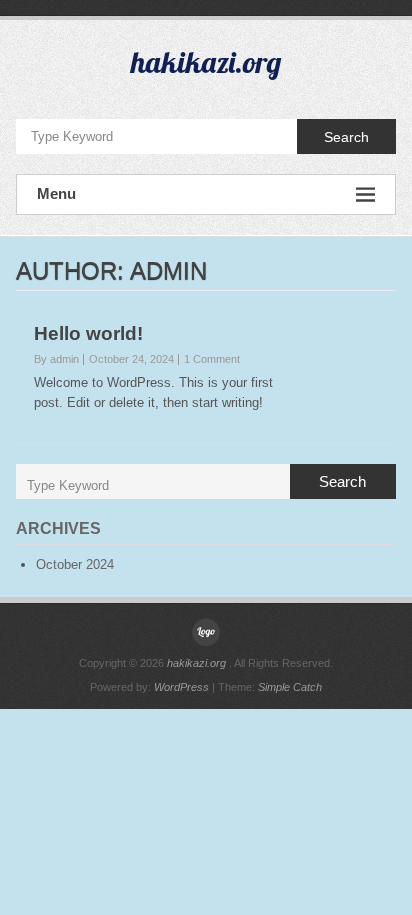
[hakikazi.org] (206, 632)
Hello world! (88, 333)
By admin (56, 359)
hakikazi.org (206, 62)
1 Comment (212, 359)
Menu (56, 193)
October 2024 (75, 564)
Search (346, 137)
